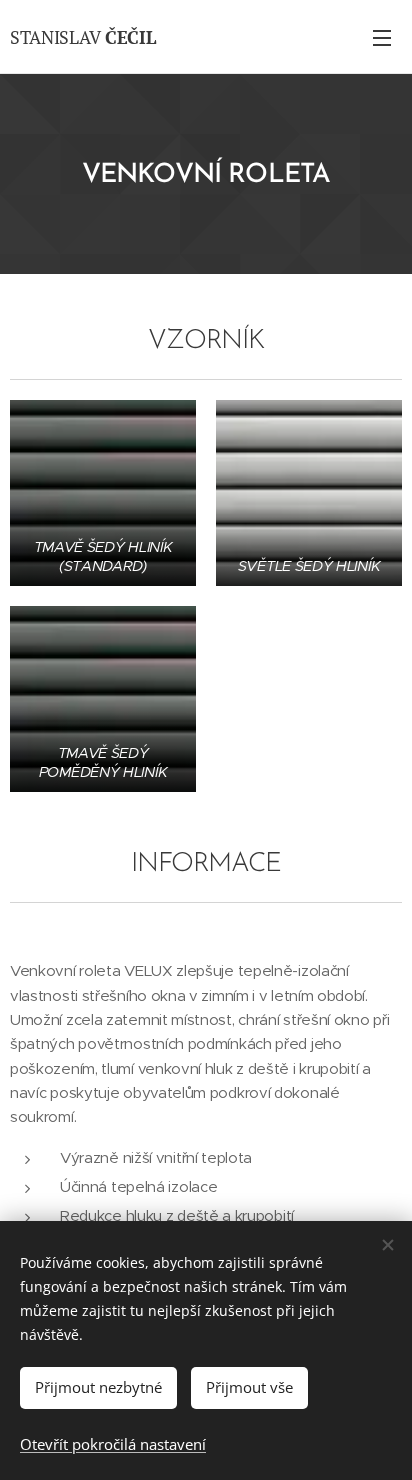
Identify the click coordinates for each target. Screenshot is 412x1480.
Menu (382, 37)
